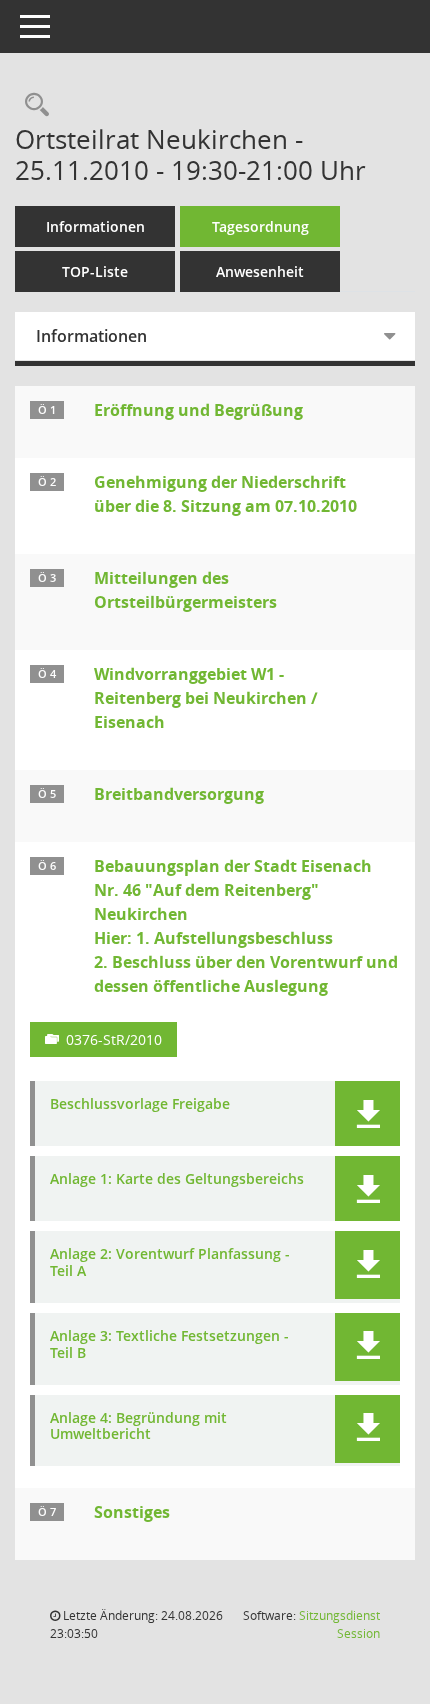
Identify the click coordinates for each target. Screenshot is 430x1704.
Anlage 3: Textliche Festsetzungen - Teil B (169, 1345)
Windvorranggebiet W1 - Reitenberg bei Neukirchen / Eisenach (206, 698)
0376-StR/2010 (114, 1039)
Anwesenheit (260, 271)
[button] (367, 1113)
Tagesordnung (260, 226)
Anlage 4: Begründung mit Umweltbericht (138, 1427)
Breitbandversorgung (179, 794)
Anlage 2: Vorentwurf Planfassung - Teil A (170, 1263)
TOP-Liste (95, 271)
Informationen (95, 226)
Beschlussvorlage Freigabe (140, 1104)
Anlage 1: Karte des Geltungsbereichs (177, 1179)
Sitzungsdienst (339, 1624)
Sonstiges (132, 1512)
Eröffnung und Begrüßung (198, 410)
